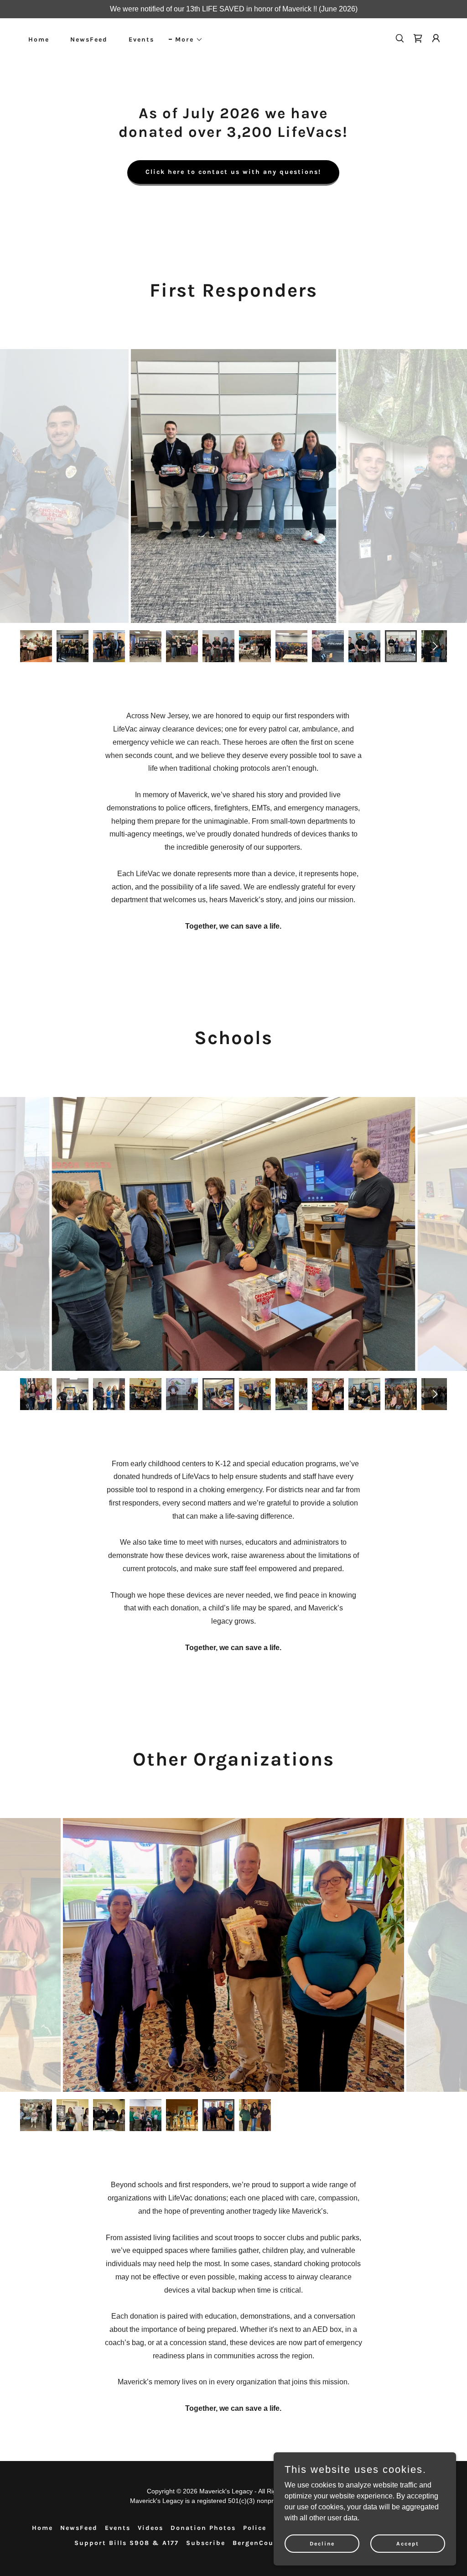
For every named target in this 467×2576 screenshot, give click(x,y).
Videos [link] (150, 2528)
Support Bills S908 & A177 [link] (127, 2543)
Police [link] (255, 2528)
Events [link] (141, 39)
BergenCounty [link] (259, 2543)
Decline (322, 2543)
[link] (418, 38)
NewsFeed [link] (89, 39)
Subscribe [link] (206, 2543)
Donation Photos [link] (203, 2528)
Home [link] (39, 39)
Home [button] (42, 2528)
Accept (408, 2543)
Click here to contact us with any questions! (233, 172)
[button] (186, 40)
